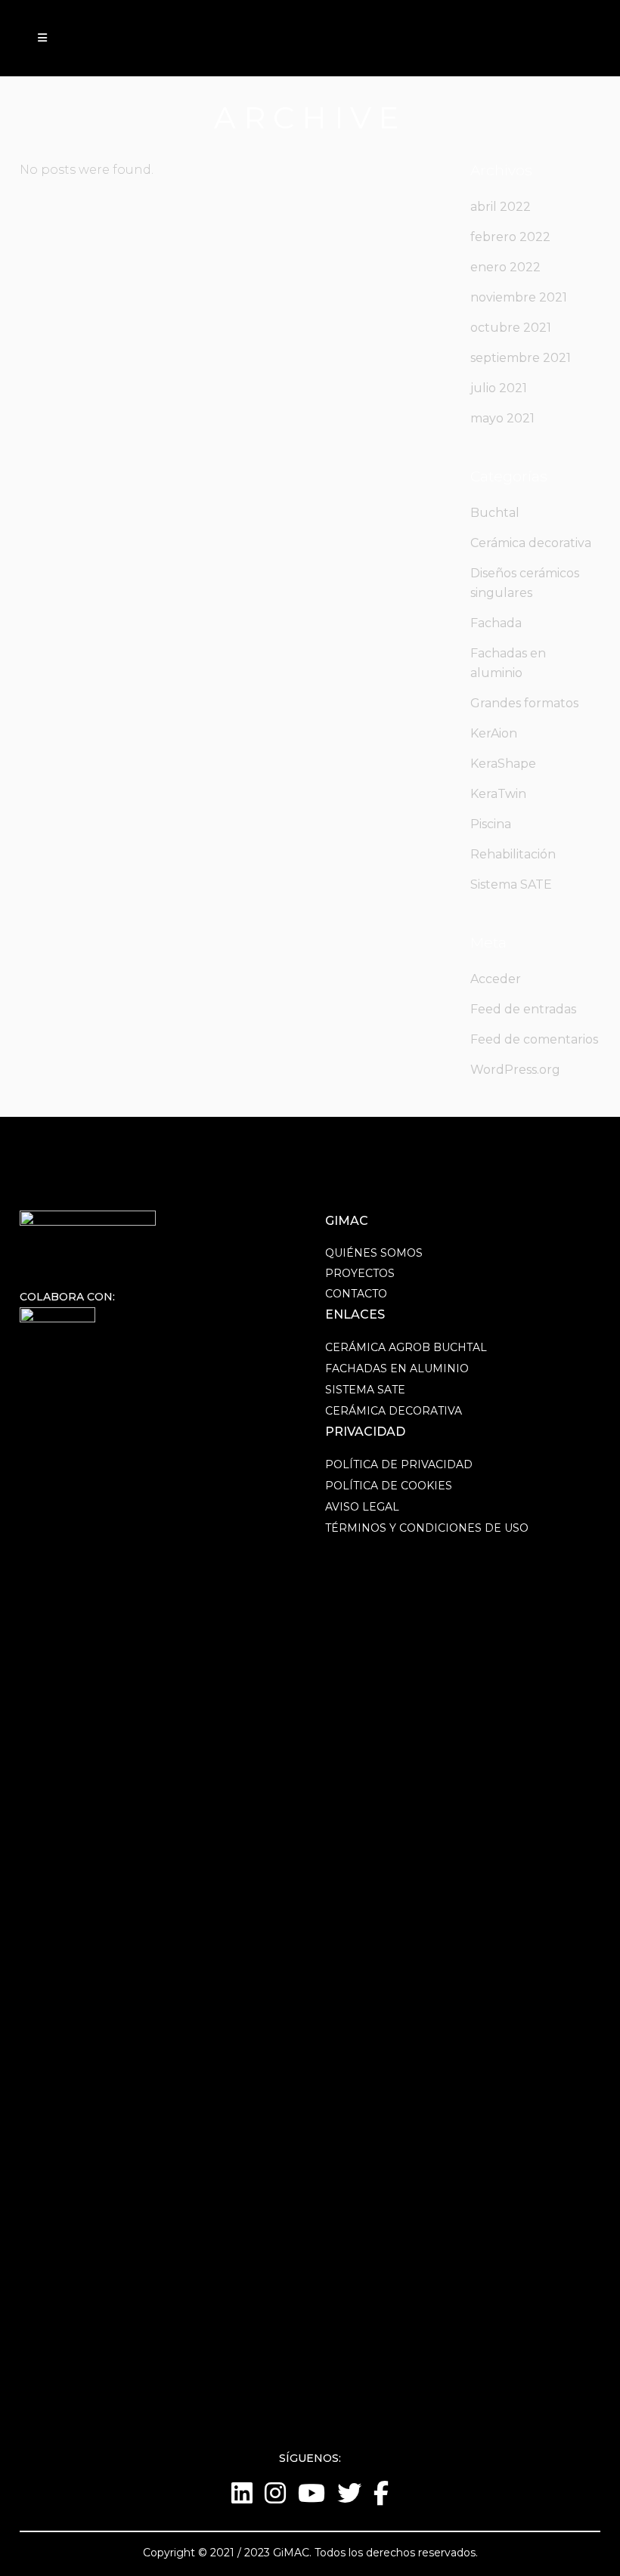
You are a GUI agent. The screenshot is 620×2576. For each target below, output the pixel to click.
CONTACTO (356, 1294)
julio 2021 (499, 388)
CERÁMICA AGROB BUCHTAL (406, 1347)
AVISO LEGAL (362, 1507)
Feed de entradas (523, 1009)
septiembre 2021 (521, 358)
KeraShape (503, 764)
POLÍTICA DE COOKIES (389, 1486)
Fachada (496, 623)
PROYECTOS (360, 1273)
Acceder (496, 979)
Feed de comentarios (534, 1039)
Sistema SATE (511, 884)
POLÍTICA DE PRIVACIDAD (399, 1464)
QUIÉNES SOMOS (374, 1253)
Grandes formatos (524, 703)
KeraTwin (498, 794)
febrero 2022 (510, 237)
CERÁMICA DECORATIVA (394, 1411)
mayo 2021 (502, 418)
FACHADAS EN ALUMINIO (397, 1368)
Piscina (491, 824)
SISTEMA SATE (365, 1390)
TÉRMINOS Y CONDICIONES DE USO (427, 1528)
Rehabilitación (513, 854)
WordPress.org (515, 1070)
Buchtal (495, 513)
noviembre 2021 (519, 297)
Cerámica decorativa (531, 543)
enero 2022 (505, 267)
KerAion (494, 733)
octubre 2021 (511, 328)
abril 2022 (501, 207)
